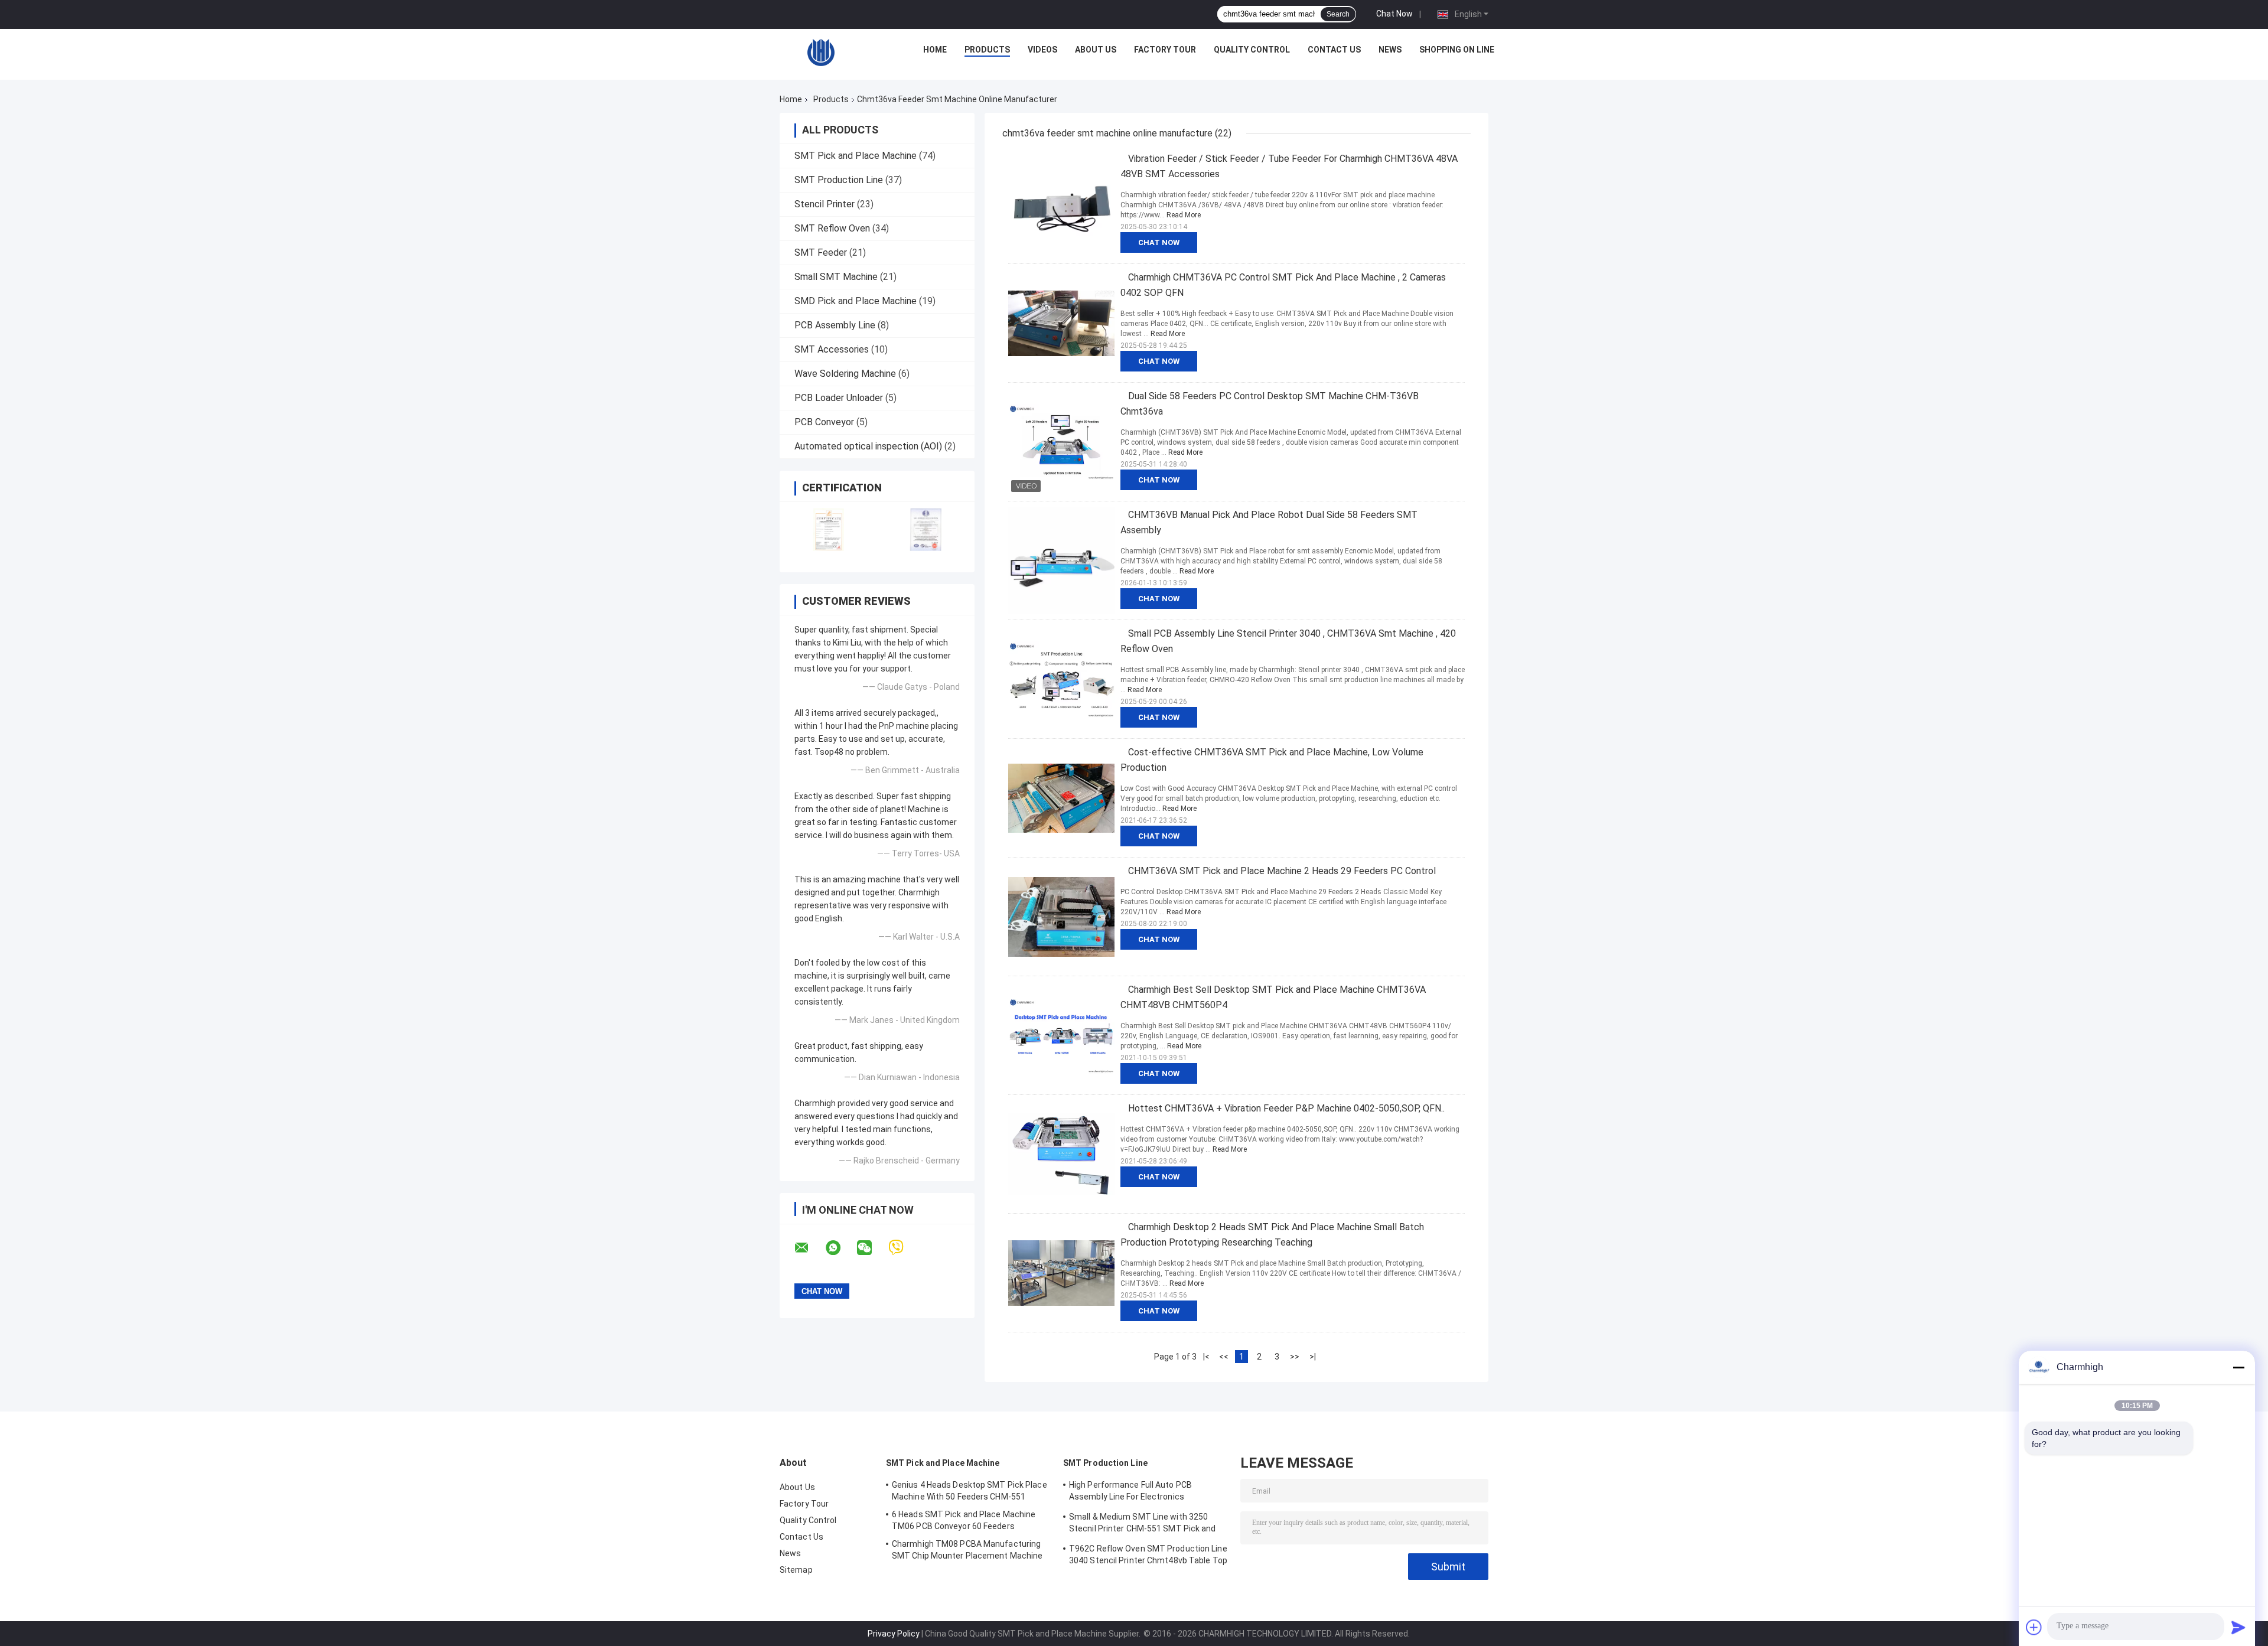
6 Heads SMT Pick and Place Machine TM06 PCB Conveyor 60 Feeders (964, 1520)
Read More (1184, 215)
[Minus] (2238, 1367)
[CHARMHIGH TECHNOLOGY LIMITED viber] (903, 1248)
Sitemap (796, 1570)
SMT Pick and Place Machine (856, 156)
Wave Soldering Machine (845, 374)
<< (1224, 1357)
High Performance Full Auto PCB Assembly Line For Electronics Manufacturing (1130, 1492)
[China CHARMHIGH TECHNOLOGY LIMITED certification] (828, 529)
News (1390, 50)
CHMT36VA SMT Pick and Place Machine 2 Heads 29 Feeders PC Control (1282, 871)
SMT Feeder (821, 252)
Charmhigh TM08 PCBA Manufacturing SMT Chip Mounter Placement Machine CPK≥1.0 (967, 1552)
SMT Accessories (832, 349)
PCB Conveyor (824, 422)
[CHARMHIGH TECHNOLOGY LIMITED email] (809, 1248)
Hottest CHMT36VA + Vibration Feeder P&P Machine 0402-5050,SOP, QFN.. (1286, 1108)
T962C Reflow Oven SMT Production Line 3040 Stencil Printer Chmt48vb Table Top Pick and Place (1148, 1556)
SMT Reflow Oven (832, 228)
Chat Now (1394, 14)
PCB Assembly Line (835, 325)
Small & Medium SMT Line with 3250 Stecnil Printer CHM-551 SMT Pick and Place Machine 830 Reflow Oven (1143, 1524)
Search (1338, 14)
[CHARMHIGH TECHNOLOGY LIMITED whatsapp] (840, 1248)
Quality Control (1252, 50)
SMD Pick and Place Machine (856, 301)
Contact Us (1334, 50)
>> (1295, 1357)
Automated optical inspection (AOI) (868, 446)
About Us (1096, 50)
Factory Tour (1165, 50)
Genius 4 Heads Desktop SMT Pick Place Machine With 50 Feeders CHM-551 (970, 1491)
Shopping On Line (1457, 50)
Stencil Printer (825, 204)
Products (987, 50)
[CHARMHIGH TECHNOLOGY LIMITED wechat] (872, 1248)
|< (1206, 1357)
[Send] (2238, 1627)
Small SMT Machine (836, 277)
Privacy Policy (894, 1634)
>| (1313, 1357)
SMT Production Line (839, 180)
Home (935, 50)
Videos (1042, 50)
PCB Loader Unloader (839, 398)
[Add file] (2034, 1627)
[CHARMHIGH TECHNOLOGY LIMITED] (821, 53)
